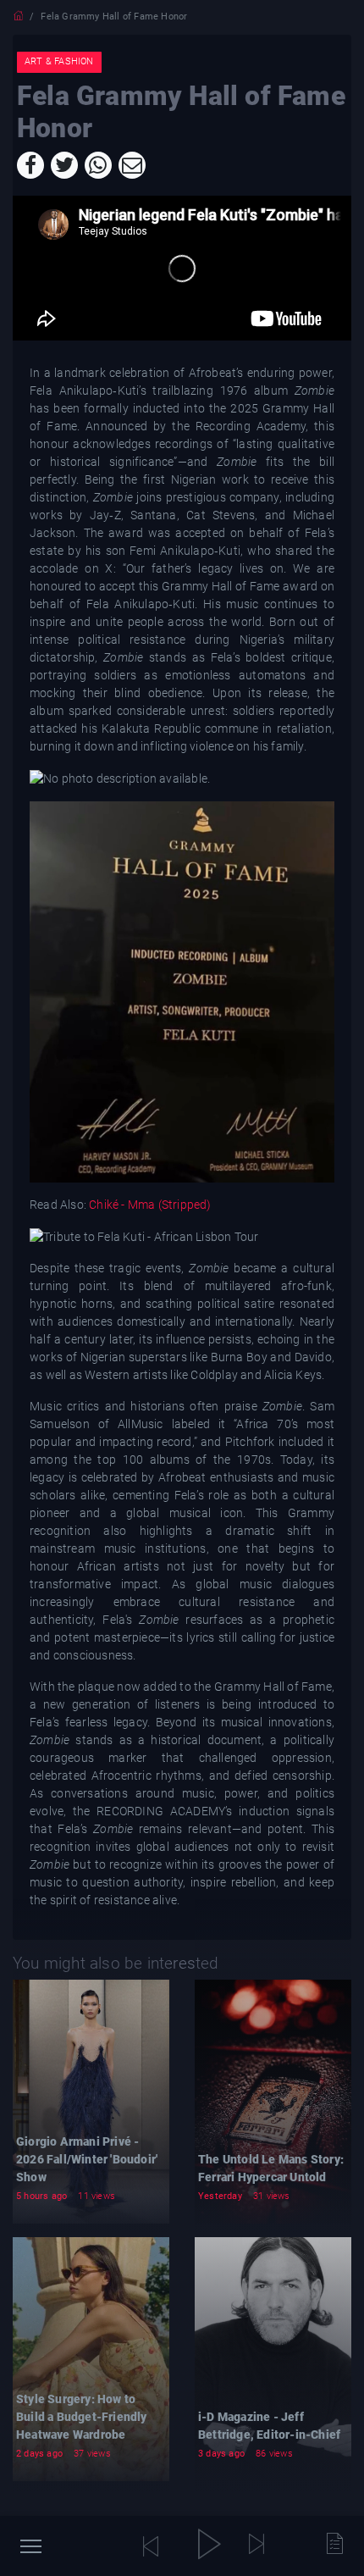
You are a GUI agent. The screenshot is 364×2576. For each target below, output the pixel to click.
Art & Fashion (59, 61)
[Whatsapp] (98, 165)
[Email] (132, 165)
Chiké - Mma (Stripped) (150, 1205)
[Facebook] (30, 165)
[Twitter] (64, 165)
